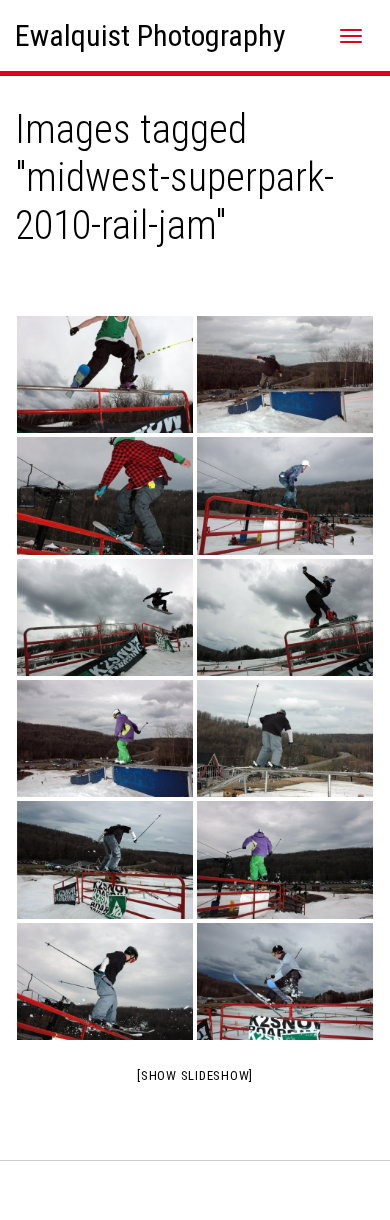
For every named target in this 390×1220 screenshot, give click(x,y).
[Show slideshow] (195, 1075)
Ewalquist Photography (150, 35)
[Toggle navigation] (351, 36)
